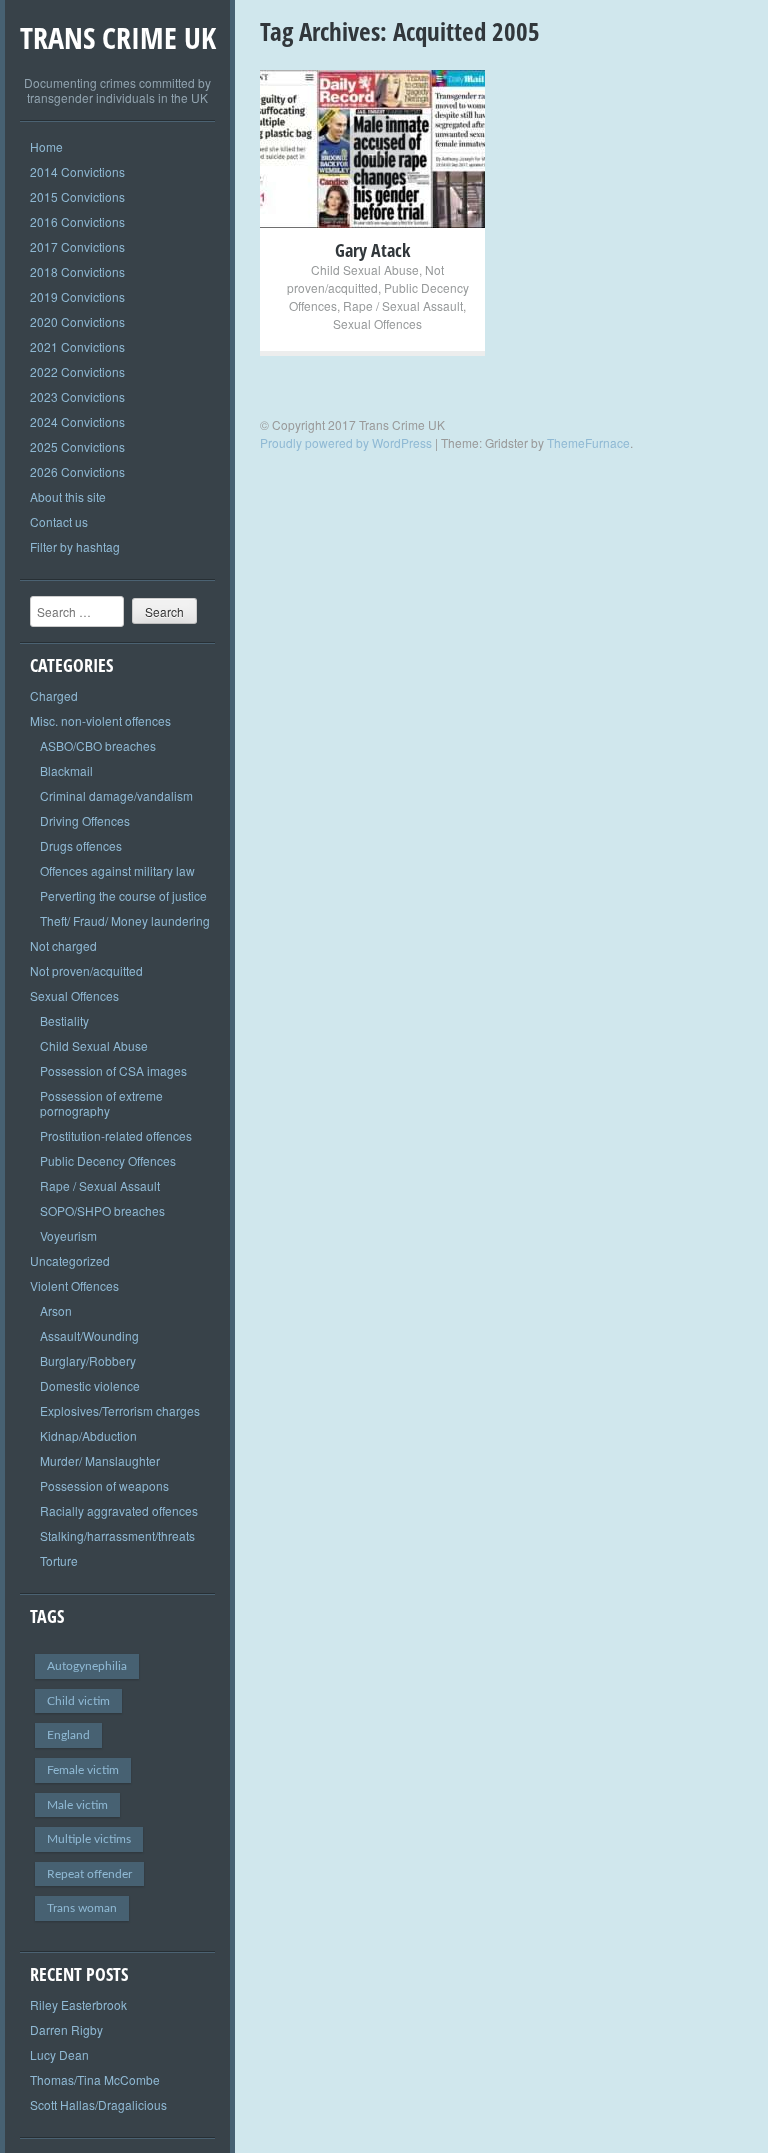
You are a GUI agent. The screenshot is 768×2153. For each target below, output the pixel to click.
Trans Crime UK (118, 37)
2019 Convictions (77, 296)
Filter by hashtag (75, 546)
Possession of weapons (104, 1485)
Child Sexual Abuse (94, 1045)
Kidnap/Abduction (88, 1435)
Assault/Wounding (89, 1335)
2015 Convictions (77, 196)
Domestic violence (90, 1385)
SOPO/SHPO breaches (102, 1210)
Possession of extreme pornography (101, 1103)
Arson (56, 1310)
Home (46, 146)
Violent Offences (74, 1285)
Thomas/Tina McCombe (95, 2079)
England (68, 1735)
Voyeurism (68, 1235)
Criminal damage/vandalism (116, 795)
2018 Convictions (77, 271)
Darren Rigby (66, 2029)
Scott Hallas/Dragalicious (98, 2104)
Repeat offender (89, 1874)
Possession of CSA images (113, 1070)
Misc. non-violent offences (100, 720)
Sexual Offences (74, 995)
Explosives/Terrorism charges (120, 1410)
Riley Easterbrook (78, 2004)
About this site (68, 496)
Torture (59, 1560)
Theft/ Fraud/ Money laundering (125, 920)
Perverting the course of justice (123, 895)
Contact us (59, 521)
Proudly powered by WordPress (346, 442)
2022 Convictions (77, 371)
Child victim (78, 1701)
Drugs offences (81, 845)
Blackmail (66, 770)
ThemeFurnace (588, 442)
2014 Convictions (77, 171)
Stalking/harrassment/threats (117, 1535)
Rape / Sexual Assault (100, 1185)
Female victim (83, 1770)
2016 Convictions (77, 221)
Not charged (63, 945)
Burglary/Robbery (88, 1360)
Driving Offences (85, 820)
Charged (54, 695)
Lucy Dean (59, 2054)
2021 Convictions (77, 346)
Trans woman (82, 1908)
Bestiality (64, 1020)
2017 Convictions (77, 246)
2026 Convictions (77, 471)
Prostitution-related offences (116, 1135)
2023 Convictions (77, 396)
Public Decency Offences (108, 1160)
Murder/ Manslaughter (100, 1460)
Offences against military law (117, 870)
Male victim (77, 1805)
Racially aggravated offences (119, 1510)
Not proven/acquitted (86, 970)
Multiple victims (89, 1839)
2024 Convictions (77, 421)
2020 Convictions (77, 321)
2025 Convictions (77, 446)
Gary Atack (372, 250)
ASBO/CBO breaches (98, 745)
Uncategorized (70, 1260)
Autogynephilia (87, 1666)
